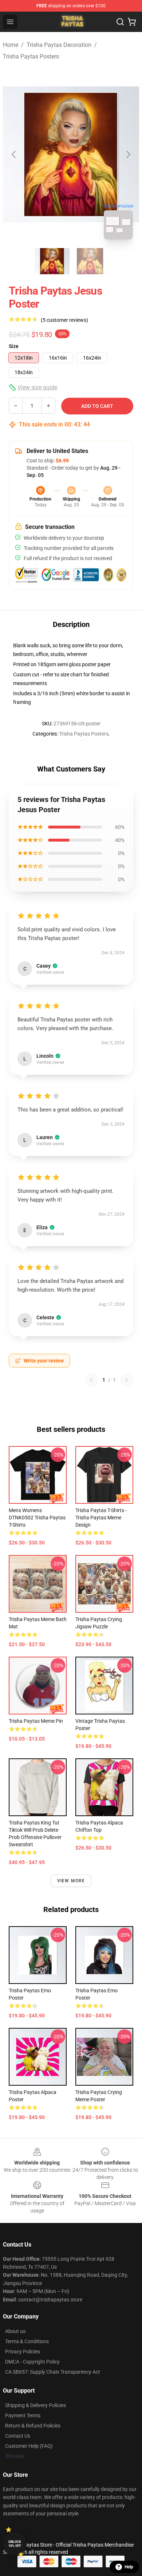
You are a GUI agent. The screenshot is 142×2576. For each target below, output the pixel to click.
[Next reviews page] (127, 1380)
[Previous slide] (14, 154)
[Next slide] (128, 154)
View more (71, 1881)
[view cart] (132, 22)
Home (11, 45)
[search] (120, 22)
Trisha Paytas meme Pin (36, 1721)
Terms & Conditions (27, 2341)
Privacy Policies (23, 2352)
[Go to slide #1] (52, 261)
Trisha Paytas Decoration (59, 45)
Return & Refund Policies (33, 2426)
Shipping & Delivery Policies (35, 2405)
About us (15, 2331)
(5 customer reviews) (64, 320)
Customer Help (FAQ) (29, 2446)
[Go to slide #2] (90, 261)
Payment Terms (23, 2415)
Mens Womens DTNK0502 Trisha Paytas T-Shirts (37, 1518)
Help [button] (129, 2567)
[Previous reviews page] (91, 1380)
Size (14, 346)
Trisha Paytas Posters (31, 56)
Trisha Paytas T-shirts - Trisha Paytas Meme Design (101, 1518)
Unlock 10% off (15, 2544)
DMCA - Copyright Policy (32, 2362)
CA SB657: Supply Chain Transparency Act (53, 2372)
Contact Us (18, 2436)
